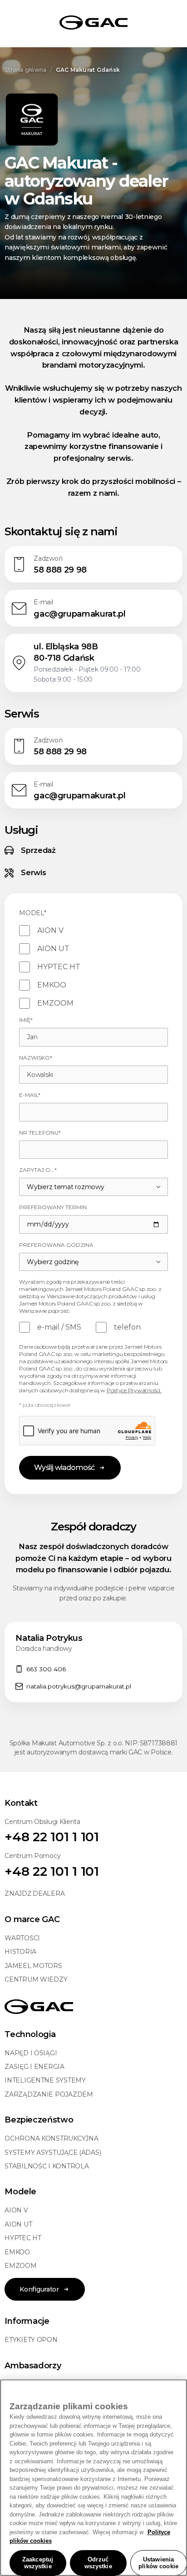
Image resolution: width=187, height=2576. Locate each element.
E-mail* (30, 1095)
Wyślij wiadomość (64, 1467)
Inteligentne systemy (45, 2080)
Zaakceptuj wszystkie (38, 2563)
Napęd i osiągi (31, 2053)
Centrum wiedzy (36, 1979)
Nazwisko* (36, 1058)
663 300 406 (46, 1669)
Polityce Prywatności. (134, 1390)
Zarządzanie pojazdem (49, 2094)
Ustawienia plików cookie (158, 2563)
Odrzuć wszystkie (98, 2563)
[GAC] (93, 23)
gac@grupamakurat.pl (79, 614)
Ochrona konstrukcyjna (51, 2138)
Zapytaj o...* (38, 1170)
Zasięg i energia (34, 2067)
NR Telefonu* (40, 1133)
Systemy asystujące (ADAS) (53, 2152)
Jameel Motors (33, 1966)
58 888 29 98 (60, 570)
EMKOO (17, 2252)
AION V (16, 2210)
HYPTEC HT (23, 2238)
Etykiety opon (31, 2340)
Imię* (26, 1020)
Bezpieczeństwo (39, 2120)
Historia (20, 1952)
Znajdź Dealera (34, 1893)
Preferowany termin (53, 1207)
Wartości (22, 1938)
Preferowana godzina (56, 1245)
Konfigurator (39, 2289)
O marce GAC (32, 1919)
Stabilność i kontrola (47, 2166)
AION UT (18, 2224)
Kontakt (21, 1803)
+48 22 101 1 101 (52, 1837)
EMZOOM (20, 2266)
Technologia (30, 2034)
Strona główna (25, 70)
